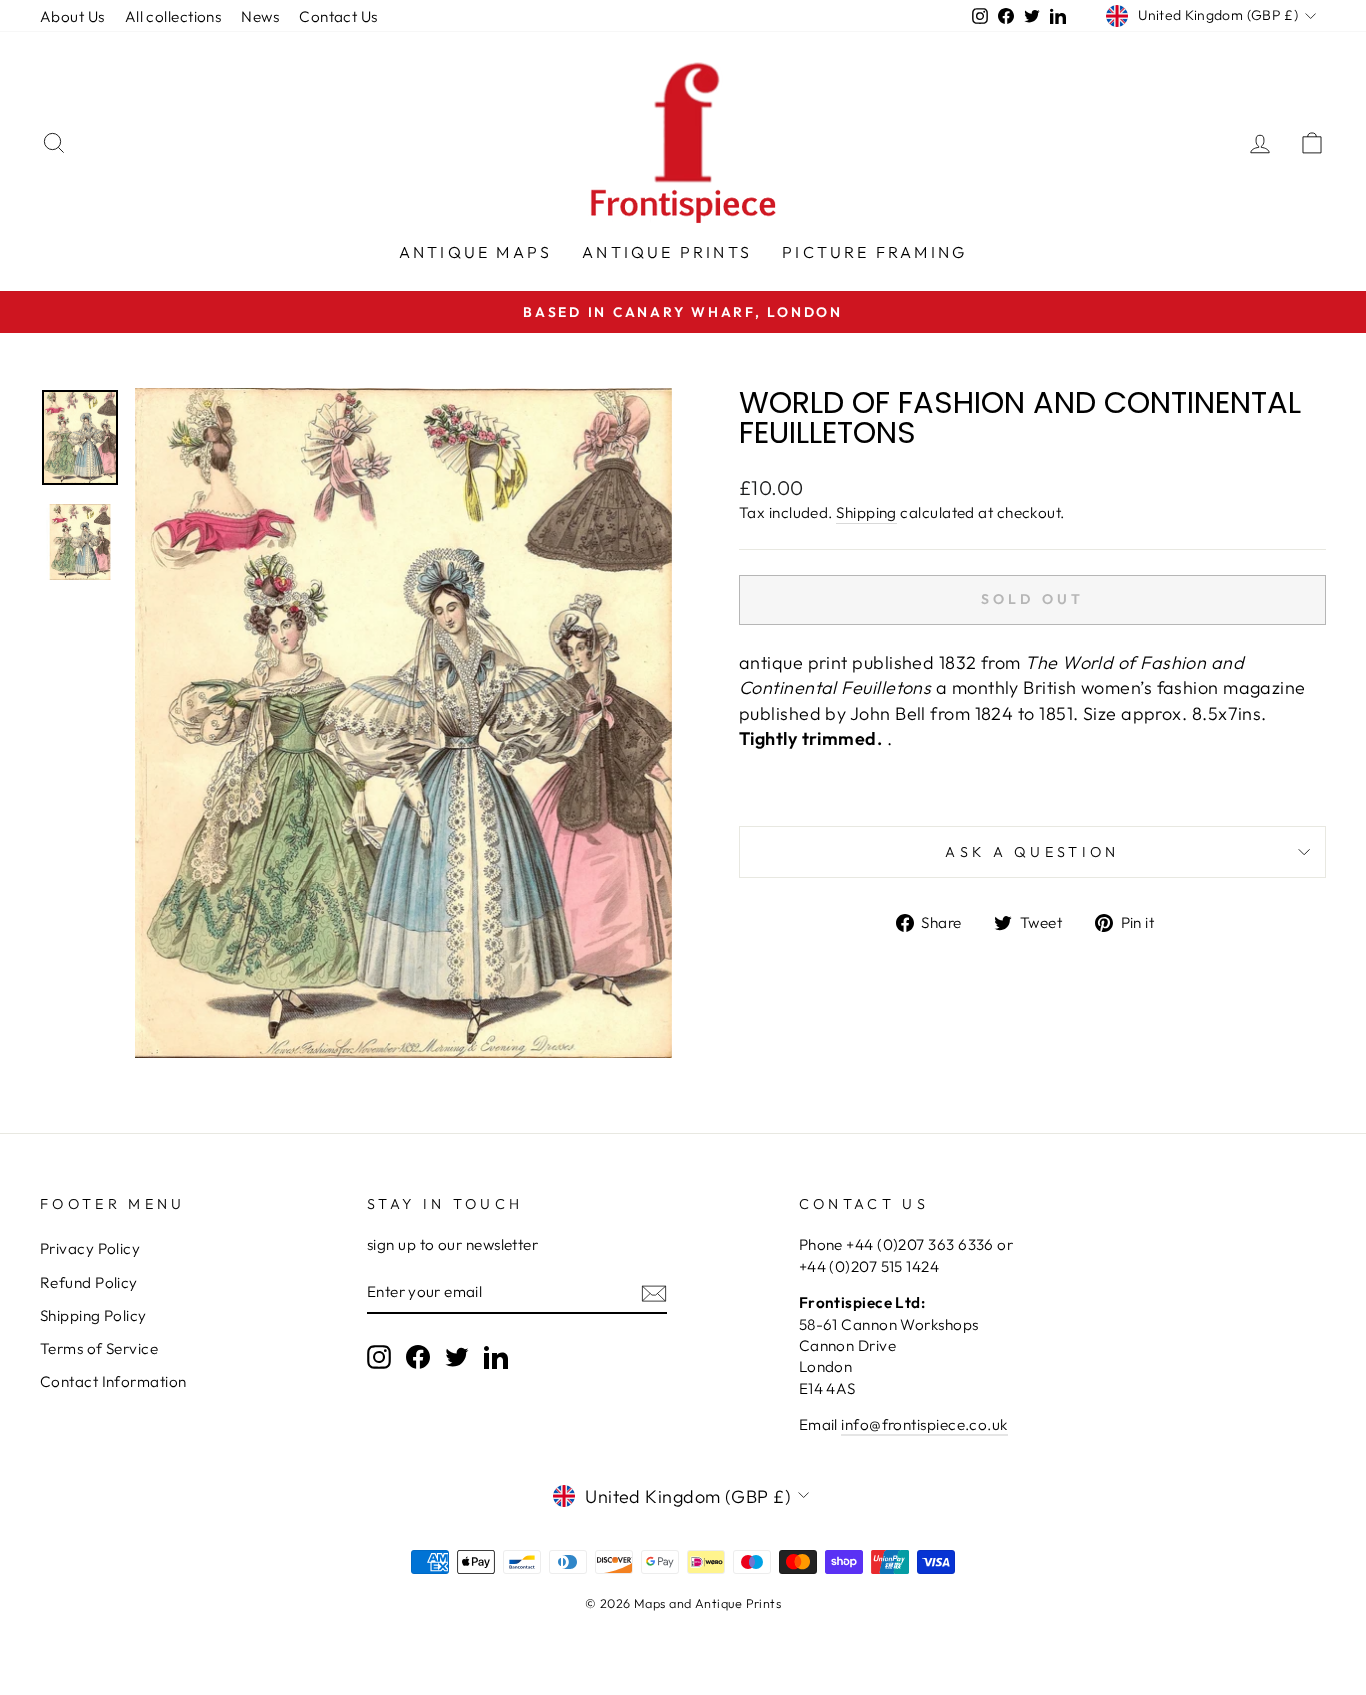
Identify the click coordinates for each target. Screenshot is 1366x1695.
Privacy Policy (90, 1248)
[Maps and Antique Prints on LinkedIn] (496, 1356)
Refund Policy (89, 1282)
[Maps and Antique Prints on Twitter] (457, 1356)
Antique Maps (475, 252)
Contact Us (338, 16)
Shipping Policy (93, 1315)
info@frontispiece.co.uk (924, 1424)
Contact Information (113, 1381)
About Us (72, 16)
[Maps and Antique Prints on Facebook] (418, 1356)
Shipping (866, 512)
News (260, 16)
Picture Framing (874, 252)
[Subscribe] (654, 1292)
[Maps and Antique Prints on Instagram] (379, 1356)
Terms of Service (99, 1348)
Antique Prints (667, 252)
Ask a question (1032, 852)
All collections (173, 16)
